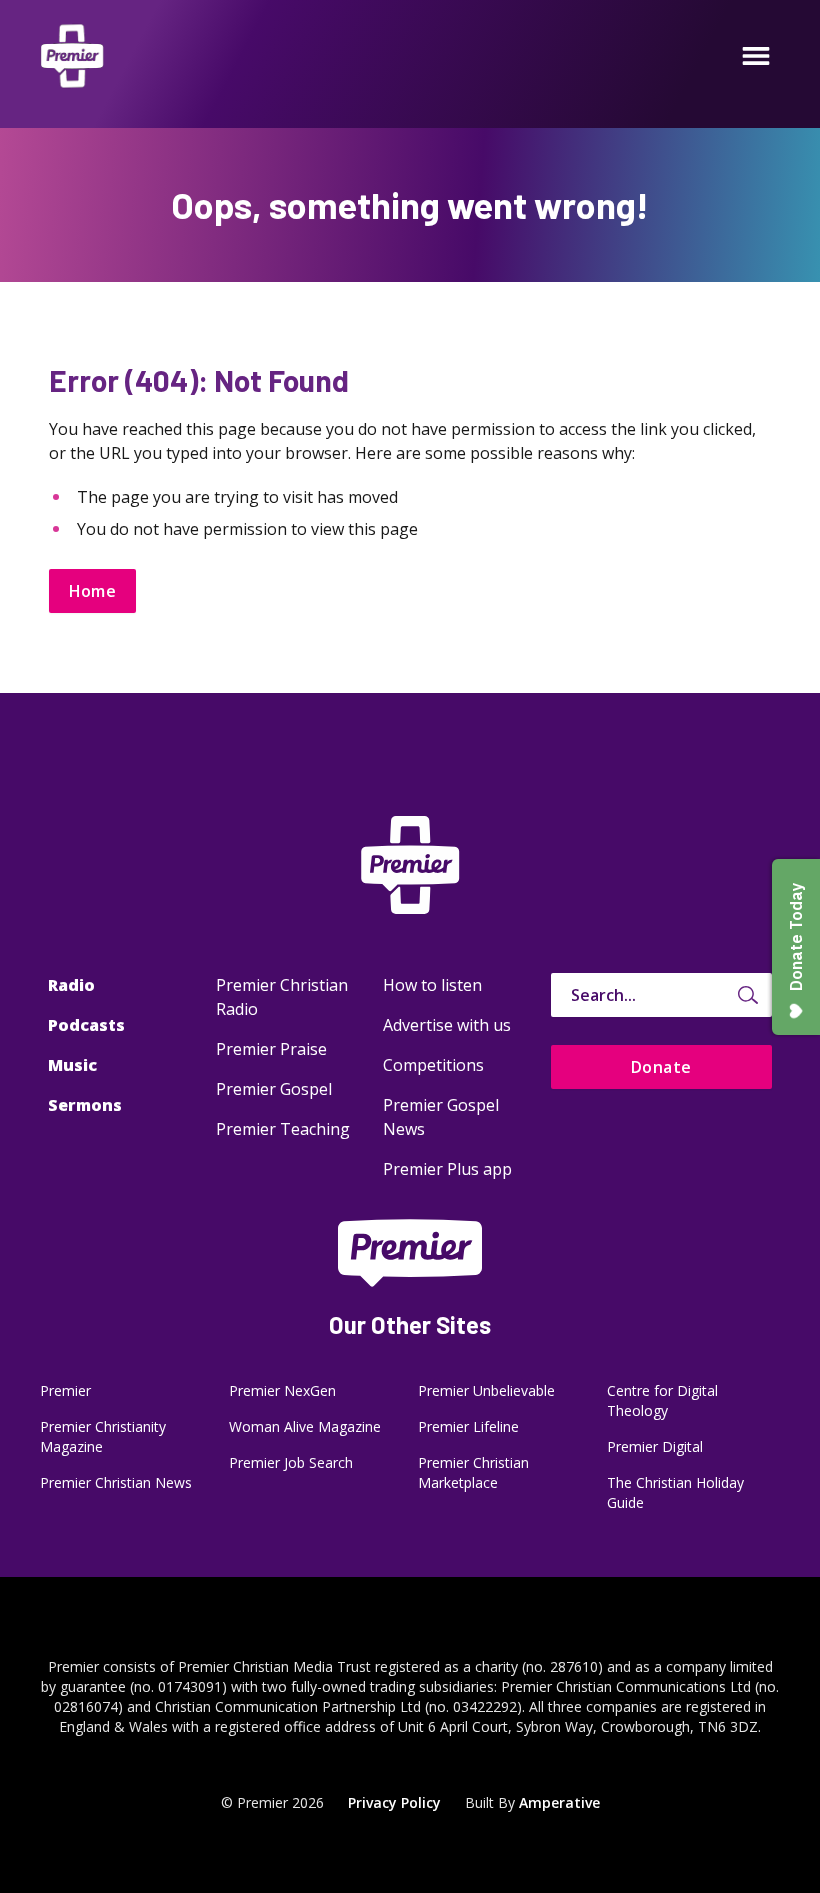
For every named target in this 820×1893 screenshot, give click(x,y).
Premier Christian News (116, 1482)
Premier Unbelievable (486, 1390)
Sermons (85, 1105)
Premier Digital (655, 1446)
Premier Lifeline (468, 1426)
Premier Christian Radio (282, 997)
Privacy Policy (394, 1802)
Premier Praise (271, 1049)
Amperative (559, 1802)
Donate (661, 1067)
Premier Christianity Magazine (103, 1436)
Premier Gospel (274, 1089)
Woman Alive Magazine (305, 1426)
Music (72, 1065)
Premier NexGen (282, 1390)
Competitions (433, 1065)
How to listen (432, 985)
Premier (65, 1390)
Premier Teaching (283, 1129)
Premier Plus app (447, 1169)
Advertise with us (447, 1025)
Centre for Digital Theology (662, 1400)
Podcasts (86, 1025)
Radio (71, 985)
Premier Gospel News (441, 1117)
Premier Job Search (291, 1462)
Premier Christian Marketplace (473, 1472)
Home (93, 591)
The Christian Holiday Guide (675, 1492)
